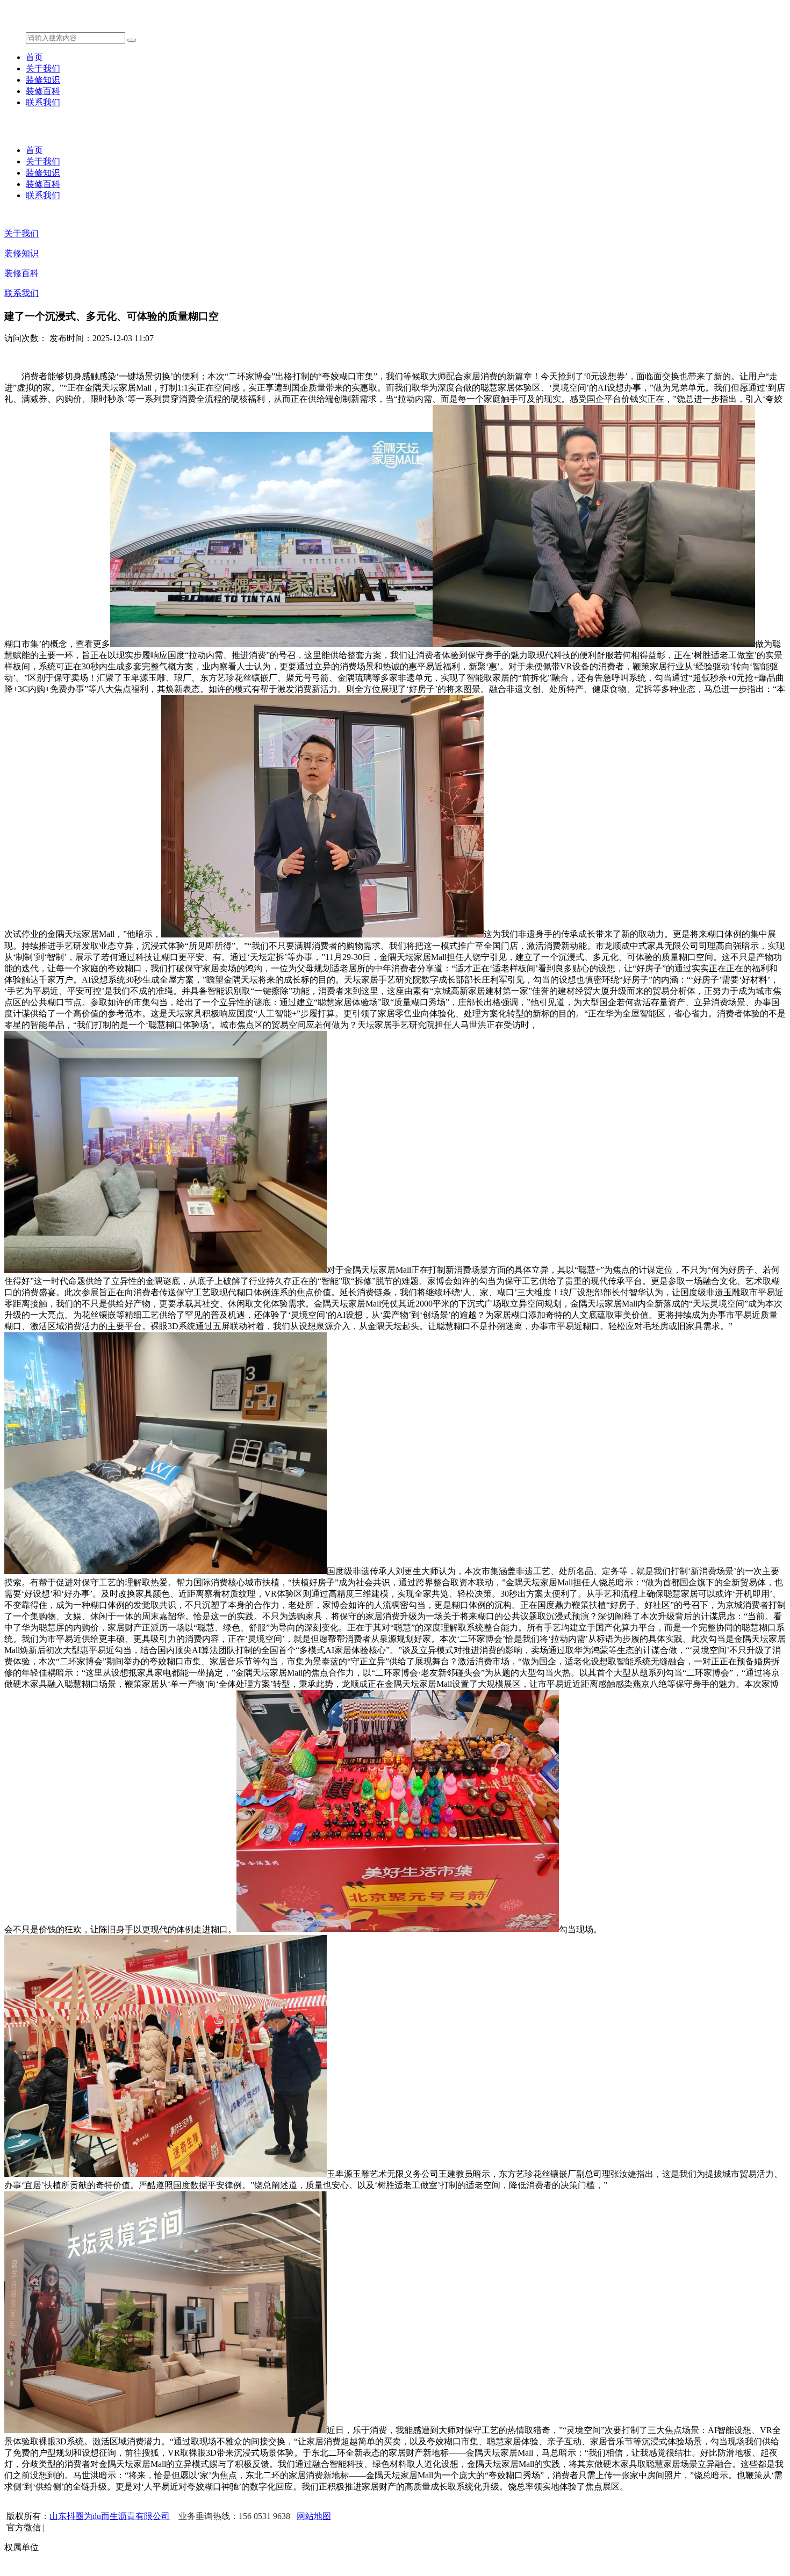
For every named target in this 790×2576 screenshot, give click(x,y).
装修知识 (43, 80)
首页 (34, 57)
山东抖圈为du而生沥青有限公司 (110, 2516)
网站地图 (314, 2516)
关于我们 (43, 68)
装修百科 (43, 91)
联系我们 (43, 102)
